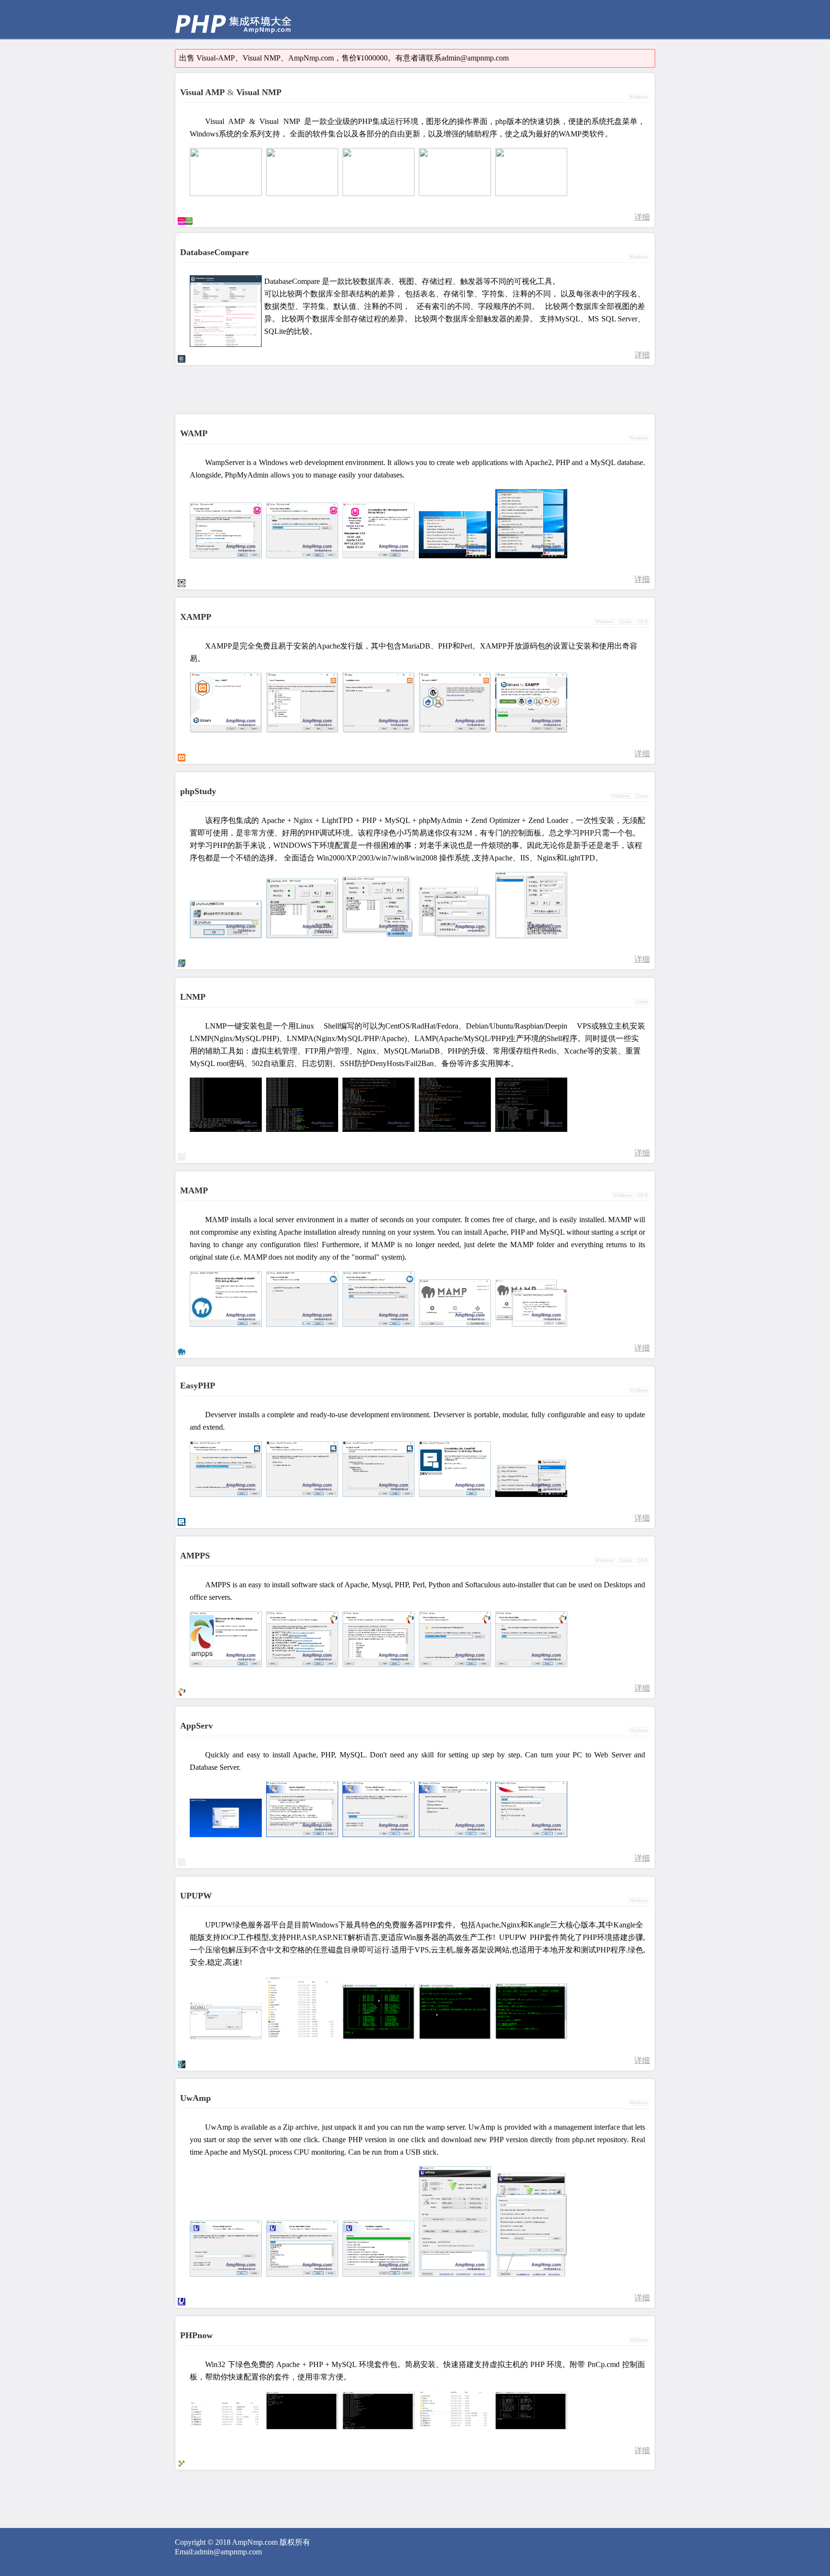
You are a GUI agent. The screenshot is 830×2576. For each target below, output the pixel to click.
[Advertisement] (455, 19)
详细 (642, 217)
